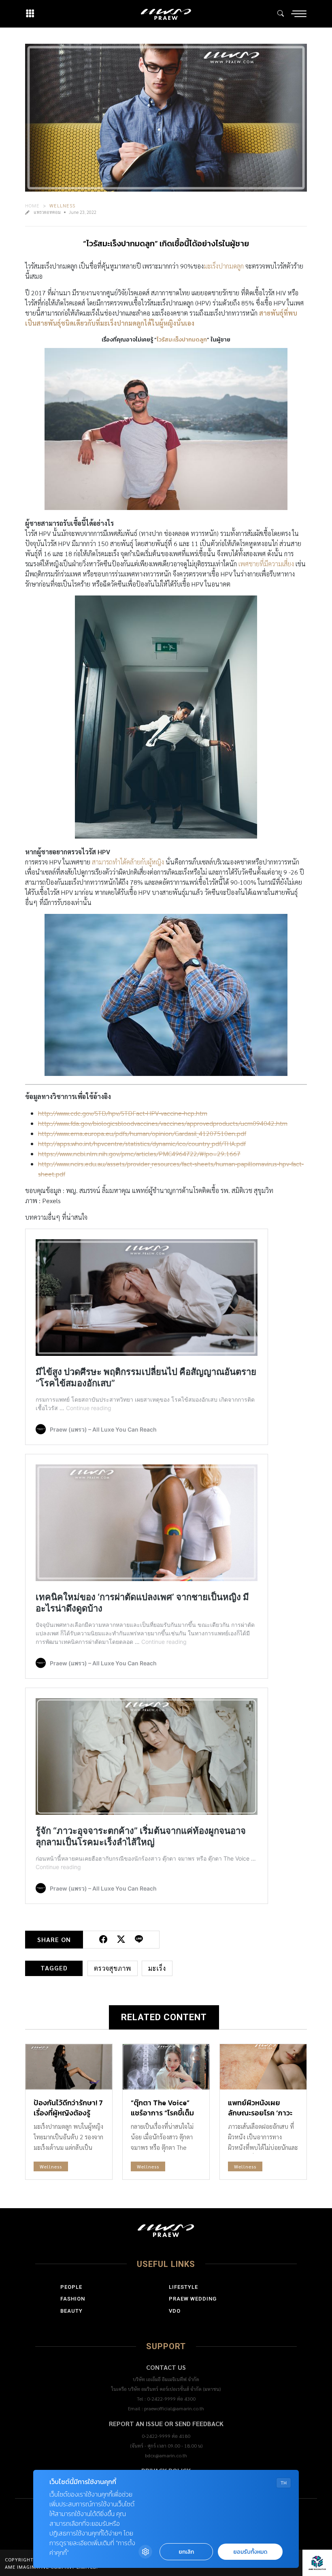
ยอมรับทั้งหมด (250, 2552)
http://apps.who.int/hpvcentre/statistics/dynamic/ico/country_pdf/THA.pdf (142, 1143)
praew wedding (193, 2299)
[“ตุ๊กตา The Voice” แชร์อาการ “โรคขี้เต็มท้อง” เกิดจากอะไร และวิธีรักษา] (166, 2067)
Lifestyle (183, 2287)
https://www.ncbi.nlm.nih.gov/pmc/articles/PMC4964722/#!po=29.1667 (139, 1154)
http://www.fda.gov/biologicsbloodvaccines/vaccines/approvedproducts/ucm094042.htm (163, 1123)
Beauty (71, 2311)
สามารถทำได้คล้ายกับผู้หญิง (127, 862)
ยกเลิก (186, 2552)
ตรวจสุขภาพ (113, 1968)
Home (32, 205)
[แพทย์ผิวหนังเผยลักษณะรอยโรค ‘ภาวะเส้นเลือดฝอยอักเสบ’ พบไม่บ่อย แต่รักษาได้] (263, 2067)
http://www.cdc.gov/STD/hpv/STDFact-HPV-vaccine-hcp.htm (123, 1113)
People (71, 2287)
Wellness (62, 205)
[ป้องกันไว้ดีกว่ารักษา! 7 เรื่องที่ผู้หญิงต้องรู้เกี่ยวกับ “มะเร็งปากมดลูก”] (69, 2067)
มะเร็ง (157, 1968)
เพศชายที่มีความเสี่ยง (266, 564)
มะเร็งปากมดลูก (224, 266)
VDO (175, 2311)
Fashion (73, 2299)
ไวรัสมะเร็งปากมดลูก (182, 340)
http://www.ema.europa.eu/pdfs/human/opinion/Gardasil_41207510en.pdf (142, 1133)
